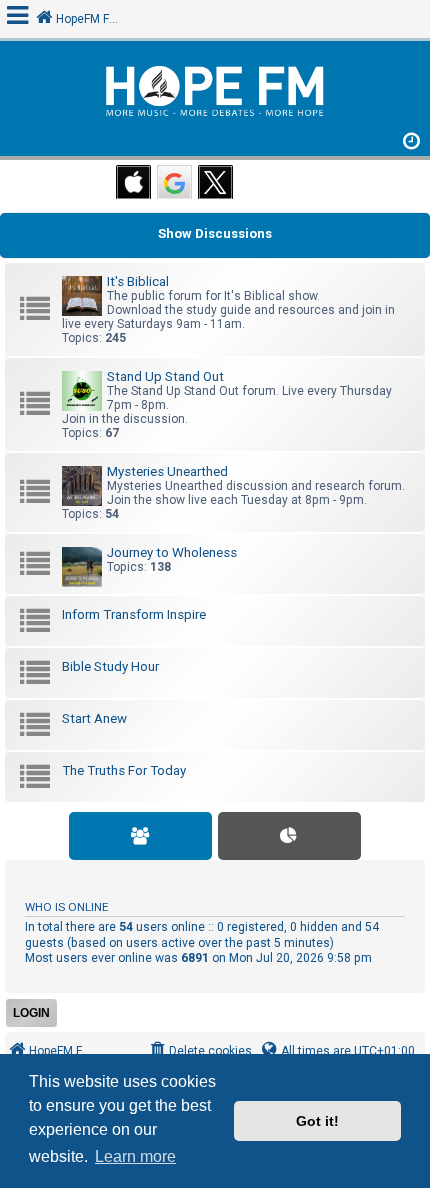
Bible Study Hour (110, 666)
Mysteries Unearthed (167, 471)
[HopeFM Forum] (215, 93)
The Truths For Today (124, 770)
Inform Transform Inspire (134, 614)
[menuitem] (199, 1051)
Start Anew (94, 718)
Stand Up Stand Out (165, 376)
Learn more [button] (135, 1156)
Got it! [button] (317, 1121)
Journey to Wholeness (172, 552)
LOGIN (31, 1013)
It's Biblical (138, 281)
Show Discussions (215, 233)
